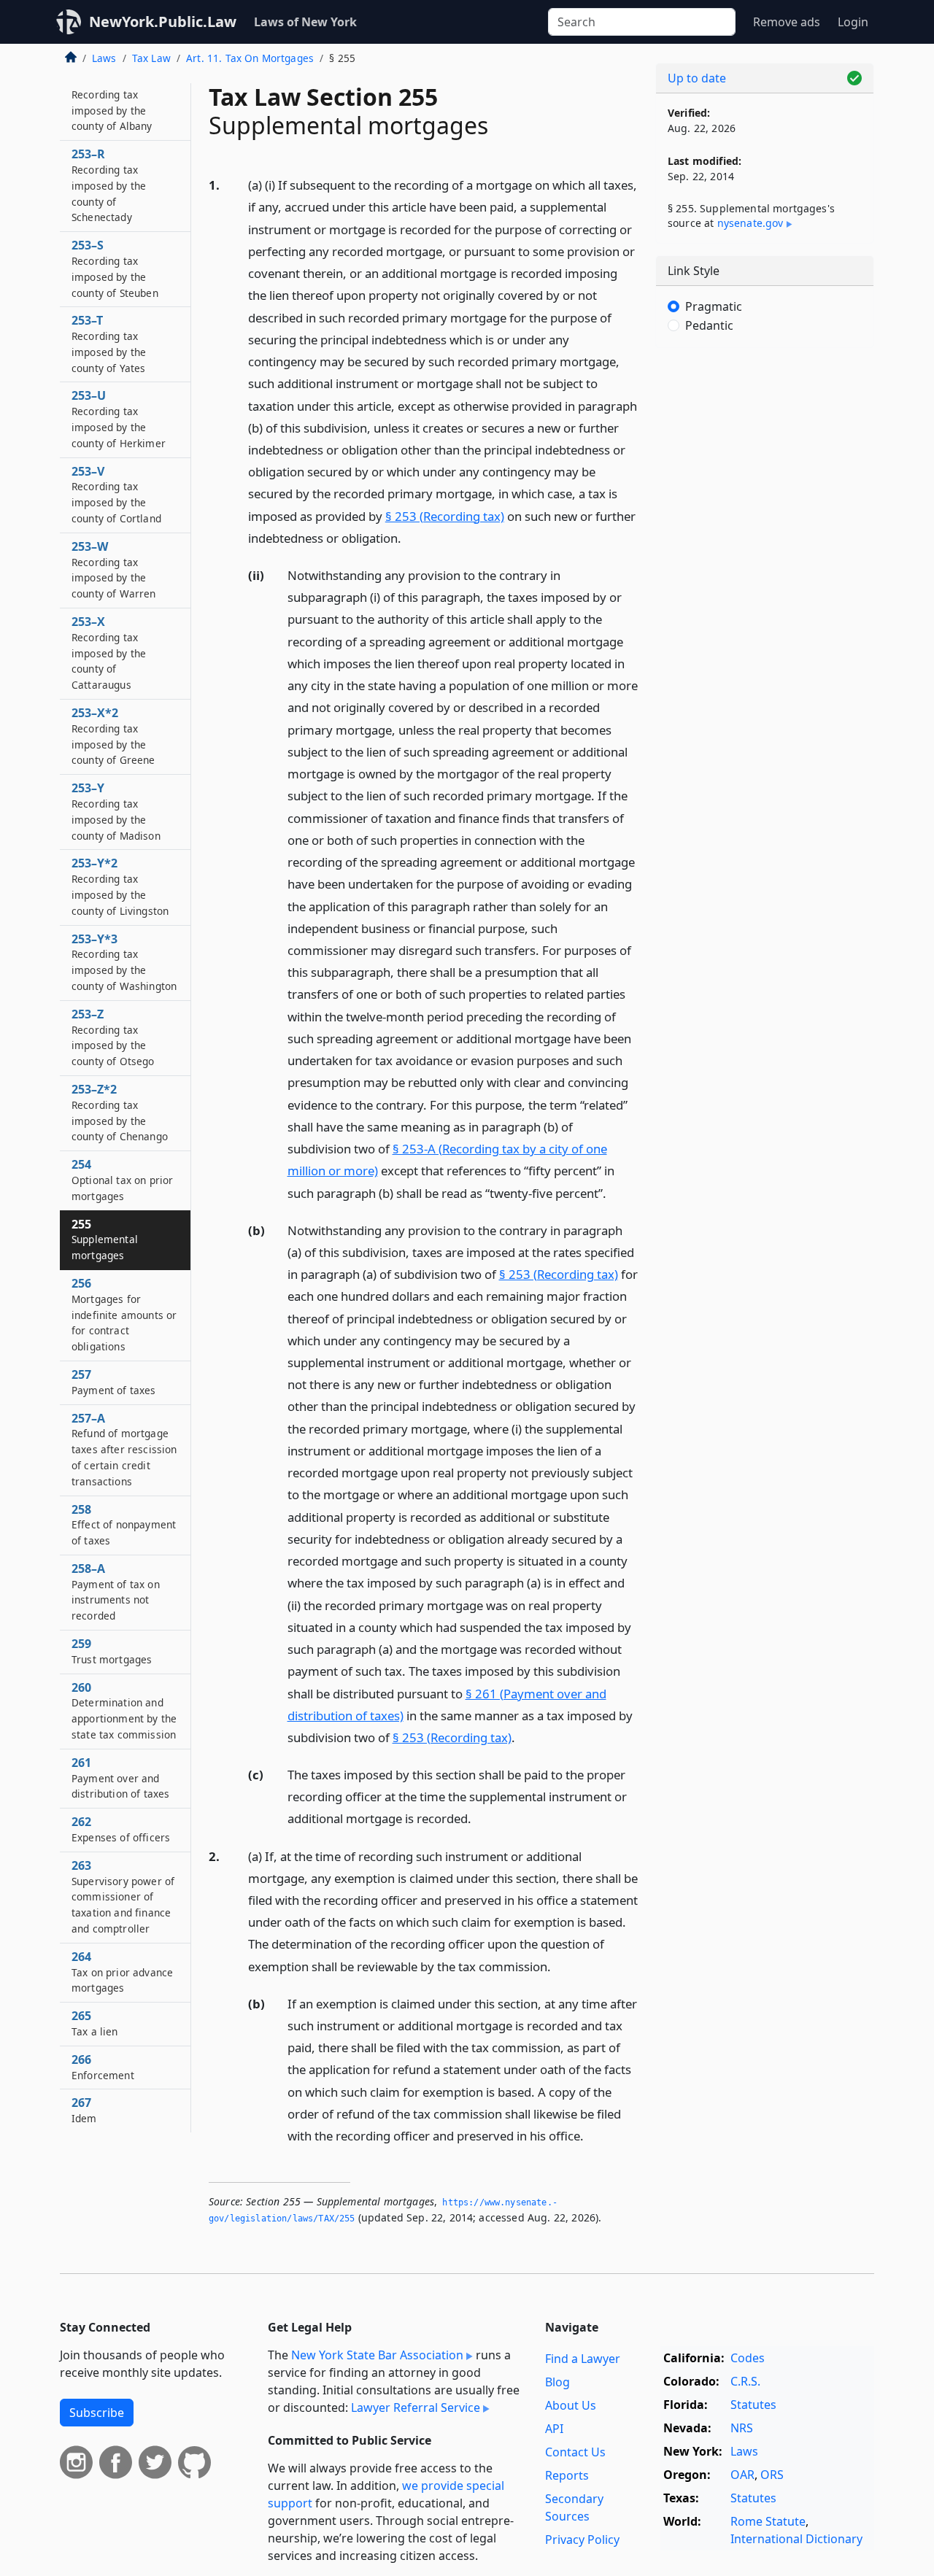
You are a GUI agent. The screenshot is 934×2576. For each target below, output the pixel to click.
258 (124, 1525)
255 (105, 1239)
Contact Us (575, 2452)
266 (103, 2067)
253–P (112, 102)
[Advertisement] (765, 587)
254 (122, 1180)
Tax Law (151, 58)
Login (853, 22)
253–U (119, 418)
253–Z (113, 1037)
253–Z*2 (120, 1112)
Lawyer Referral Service (416, 2407)
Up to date (697, 78)
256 (124, 1314)
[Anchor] (409, 537)
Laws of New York (305, 22)
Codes (748, 2358)
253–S (115, 268)
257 (114, 1382)
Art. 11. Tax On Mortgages (250, 58)
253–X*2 (113, 736)
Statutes (753, 2405)
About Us (571, 2405)
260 (124, 1710)
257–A (124, 1449)
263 (123, 1896)
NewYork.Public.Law (163, 22)
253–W (114, 569)
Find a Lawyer (583, 2359)
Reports (567, 2475)
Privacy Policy (582, 2540)
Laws (104, 58)
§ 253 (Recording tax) (445, 516)
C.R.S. (745, 2381)
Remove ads (787, 22)
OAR (742, 2475)
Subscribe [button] (97, 2413)
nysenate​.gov (750, 223)
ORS (772, 2475)
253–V (116, 494)
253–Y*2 (120, 886)
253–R (109, 185)
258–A (116, 1591)
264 (122, 1972)
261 (120, 1778)
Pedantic (709, 325)
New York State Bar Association (377, 2355)
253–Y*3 (124, 962)
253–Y (116, 811)
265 (95, 2023)
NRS (742, 2428)
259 (112, 1651)
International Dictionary (796, 2539)
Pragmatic (714, 306)
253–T (109, 343)
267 (84, 2110)
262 (121, 1829)
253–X (109, 653)
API (554, 2429)
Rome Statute (768, 2521)
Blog (557, 2382)
